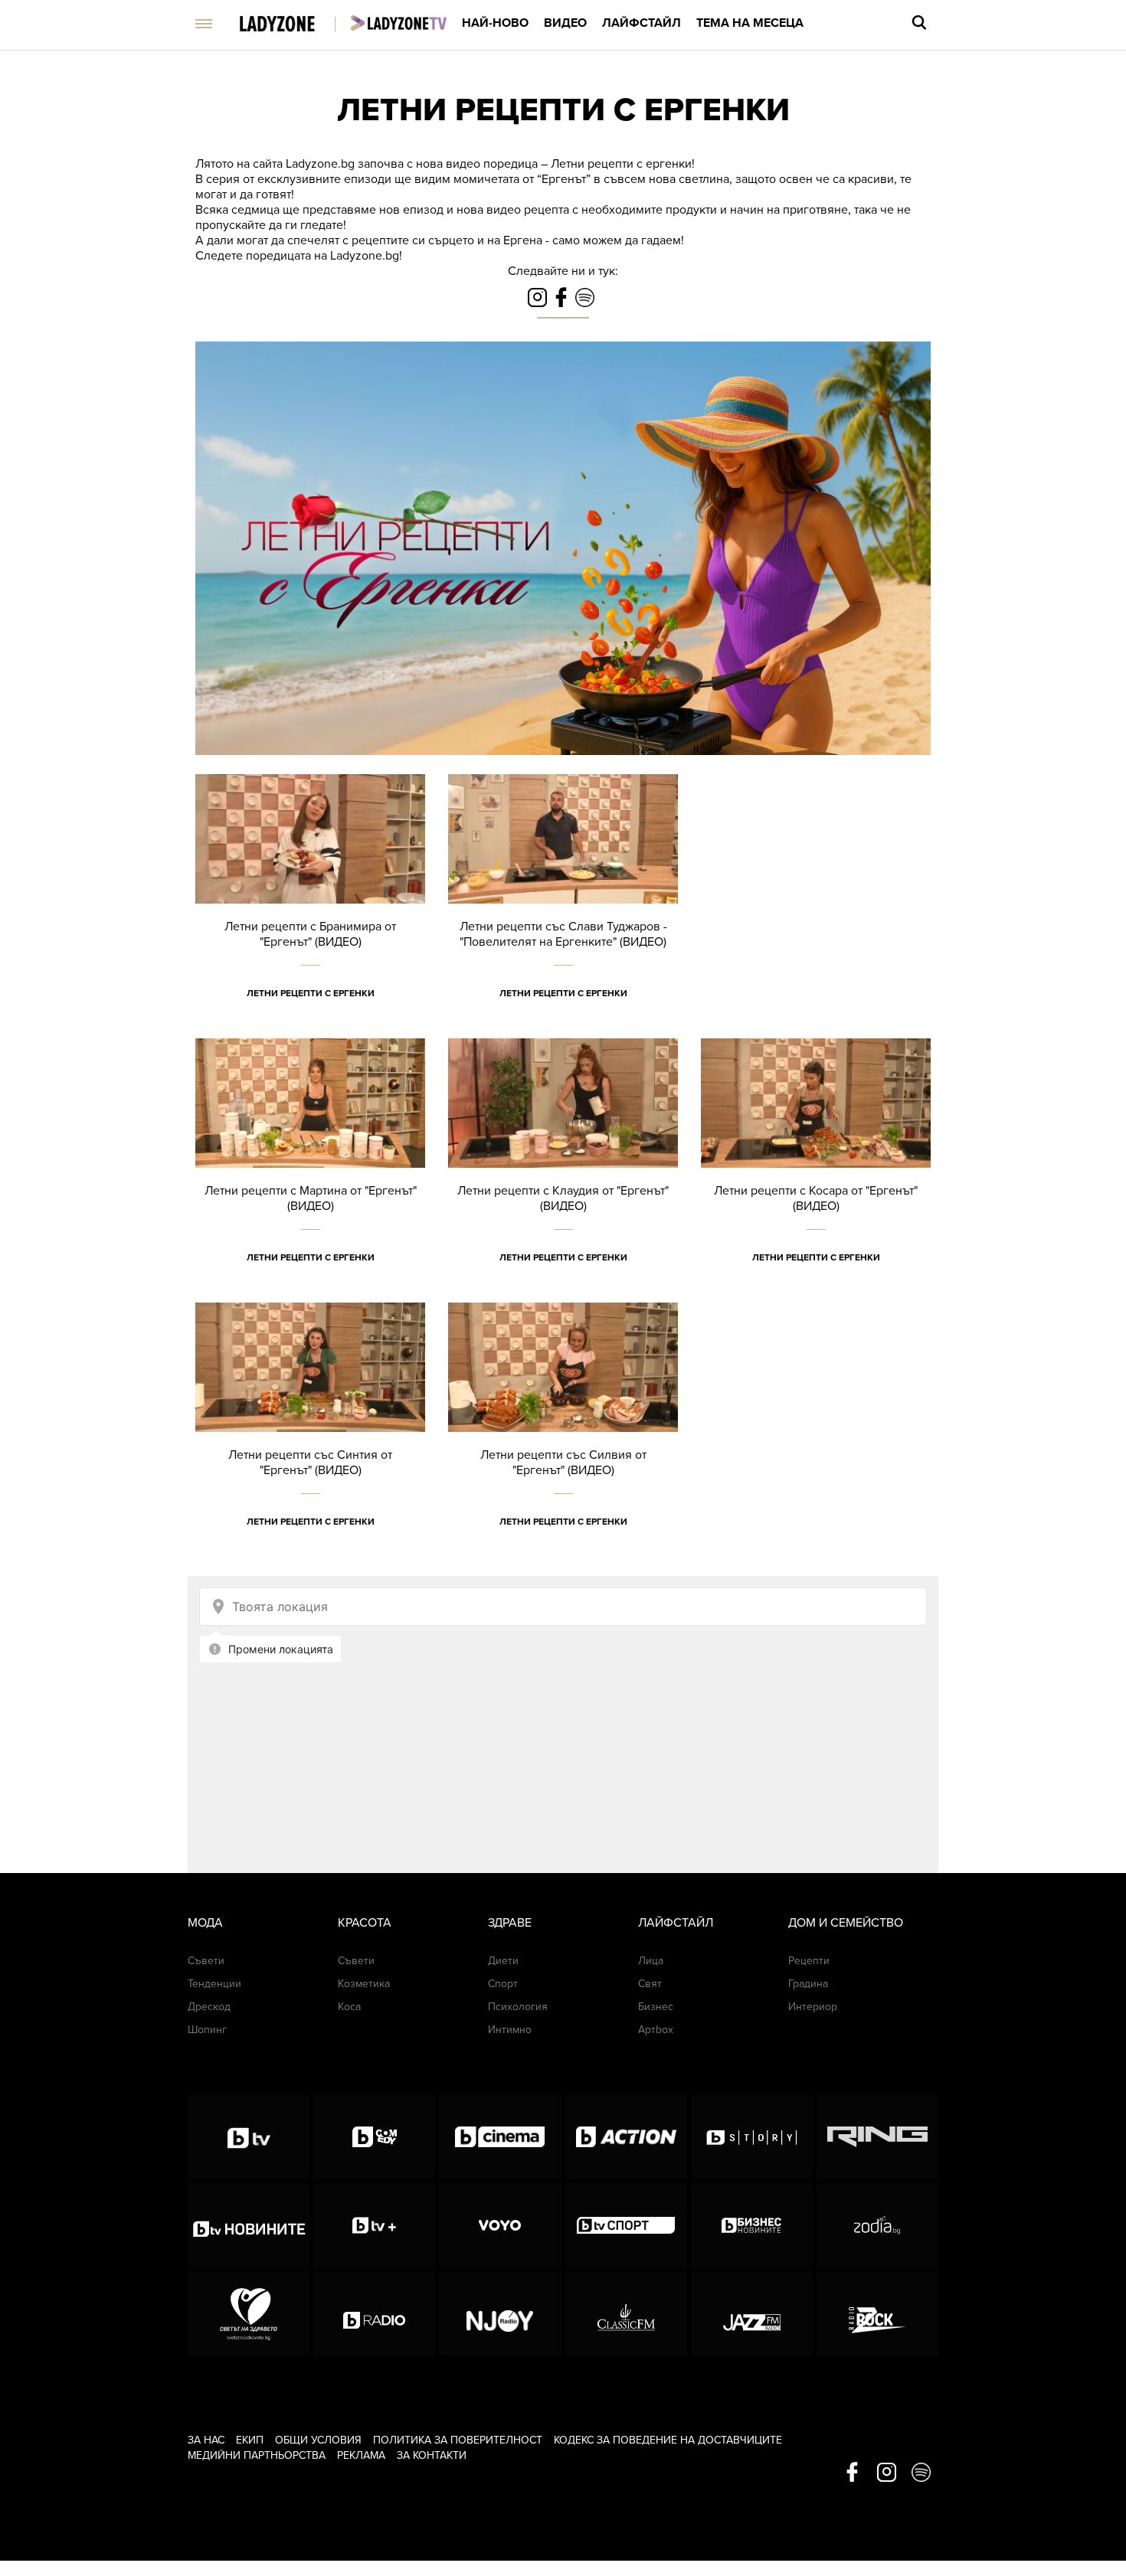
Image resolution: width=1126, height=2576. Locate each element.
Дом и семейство (846, 1923)
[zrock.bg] (877, 2313)
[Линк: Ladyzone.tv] (399, 23)
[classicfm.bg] (626, 2313)
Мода (205, 1923)
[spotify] (921, 2473)
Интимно (510, 2030)
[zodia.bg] (877, 2225)
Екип (250, 2440)
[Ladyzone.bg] (293, 25)
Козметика (364, 1984)
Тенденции (214, 1984)
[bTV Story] (752, 2137)
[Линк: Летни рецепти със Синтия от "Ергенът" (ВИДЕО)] (310, 1435)
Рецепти (809, 1961)
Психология (518, 2007)
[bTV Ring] (877, 2137)
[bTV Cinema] (500, 2137)
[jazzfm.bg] (752, 2313)
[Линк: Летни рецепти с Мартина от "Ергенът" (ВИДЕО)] (310, 1170)
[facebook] (852, 2473)
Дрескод (209, 2007)
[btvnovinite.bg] (249, 2225)
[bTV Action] (626, 2137)
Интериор (813, 2007)
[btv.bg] (249, 2137)
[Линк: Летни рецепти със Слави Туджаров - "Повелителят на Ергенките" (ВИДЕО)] (563, 906)
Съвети (206, 1961)
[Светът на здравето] (249, 2313)
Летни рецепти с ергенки (563, 110)
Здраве (510, 1923)
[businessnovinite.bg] (752, 2225)
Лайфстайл (642, 23)
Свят (650, 1984)
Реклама (361, 2455)
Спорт (503, 1984)
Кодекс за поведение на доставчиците (668, 2440)
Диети (503, 1961)
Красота (365, 1923)
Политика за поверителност (458, 2440)
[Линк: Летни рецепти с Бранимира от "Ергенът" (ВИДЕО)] (310, 906)
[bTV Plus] (374, 2225)
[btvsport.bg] (626, 2225)
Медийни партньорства (257, 2455)
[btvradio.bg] (374, 2313)
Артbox (656, 2030)
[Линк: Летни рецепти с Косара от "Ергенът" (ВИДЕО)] (816, 1170)
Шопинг (207, 2030)
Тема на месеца (750, 23)
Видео (565, 23)
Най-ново (495, 23)
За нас (206, 2440)
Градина (808, 1984)
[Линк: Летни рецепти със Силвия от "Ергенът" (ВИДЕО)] (563, 1435)
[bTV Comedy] (374, 2137)
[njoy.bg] (500, 2313)
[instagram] (887, 2473)
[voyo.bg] (500, 2225)
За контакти (432, 2455)
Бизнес (656, 2007)
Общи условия (318, 2440)
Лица (651, 1961)
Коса (349, 2007)
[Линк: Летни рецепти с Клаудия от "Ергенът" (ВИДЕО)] (563, 1170)
